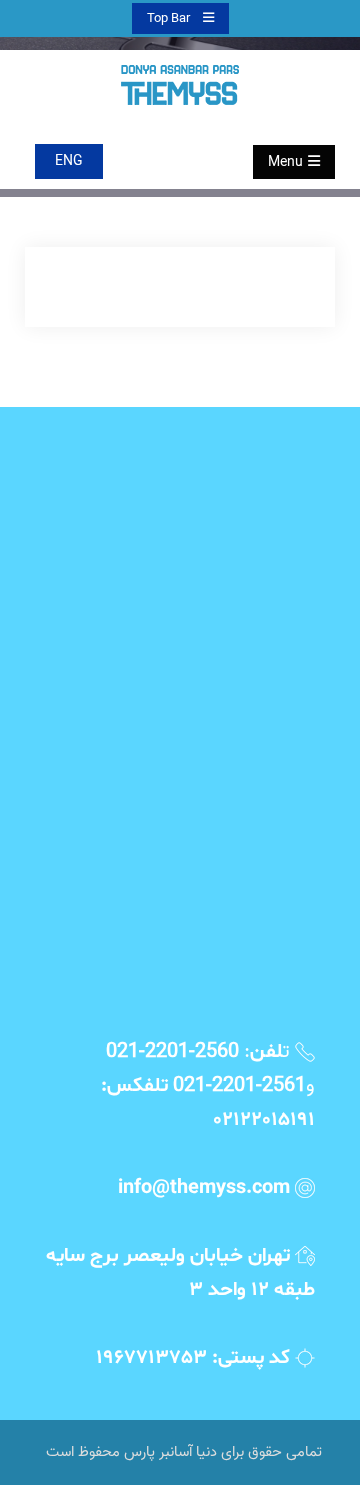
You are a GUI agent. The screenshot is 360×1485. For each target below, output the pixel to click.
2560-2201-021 (172, 1052)
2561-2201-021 (239, 1086)
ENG (69, 161)
